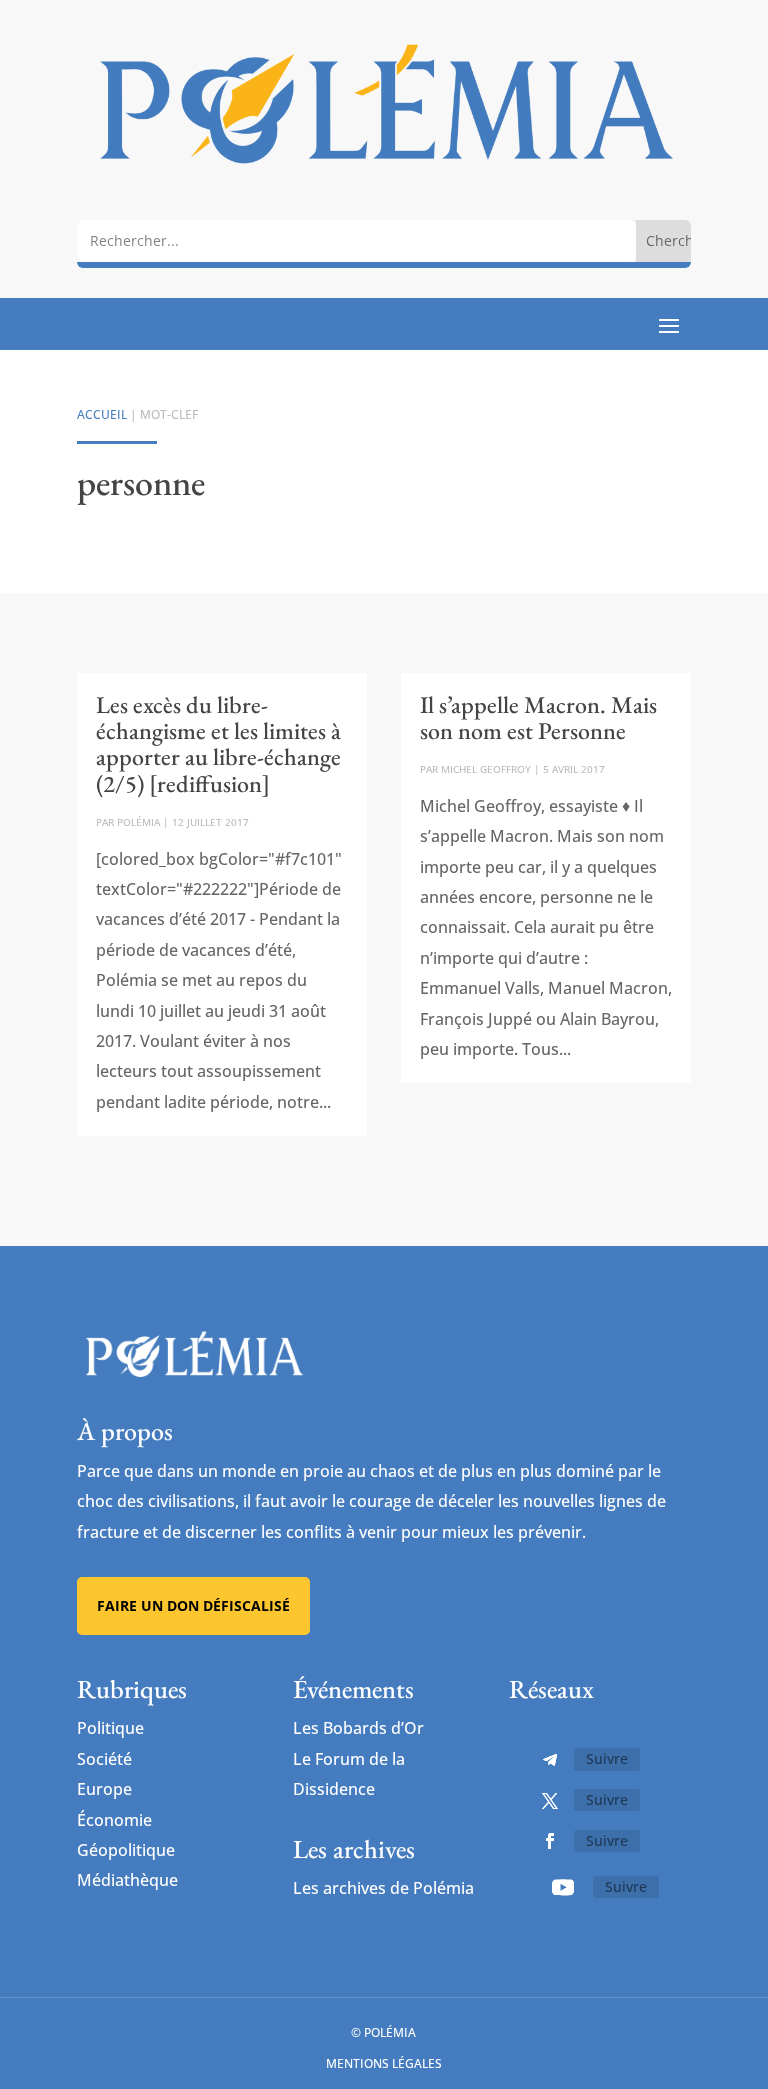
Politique (110, 1728)
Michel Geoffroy (486, 769)
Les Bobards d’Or (358, 1728)
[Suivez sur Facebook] (550, 1841)
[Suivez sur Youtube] (563, 1887)
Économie (114, 1820)
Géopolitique (126, 1850)
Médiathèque (127, 1880)
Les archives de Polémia (383, 1888)
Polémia (138, 822)
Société (104, 1759)
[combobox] (356, 240)
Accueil (102, 414)
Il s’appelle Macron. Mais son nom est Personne (538, 717)
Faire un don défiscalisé (193, 1605)
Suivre (607, 1758)
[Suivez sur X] (550, 1801)
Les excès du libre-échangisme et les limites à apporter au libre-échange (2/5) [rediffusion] (218, 744)
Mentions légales (384, 2063)
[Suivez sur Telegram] (550, 1760)
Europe (104, 1789)
